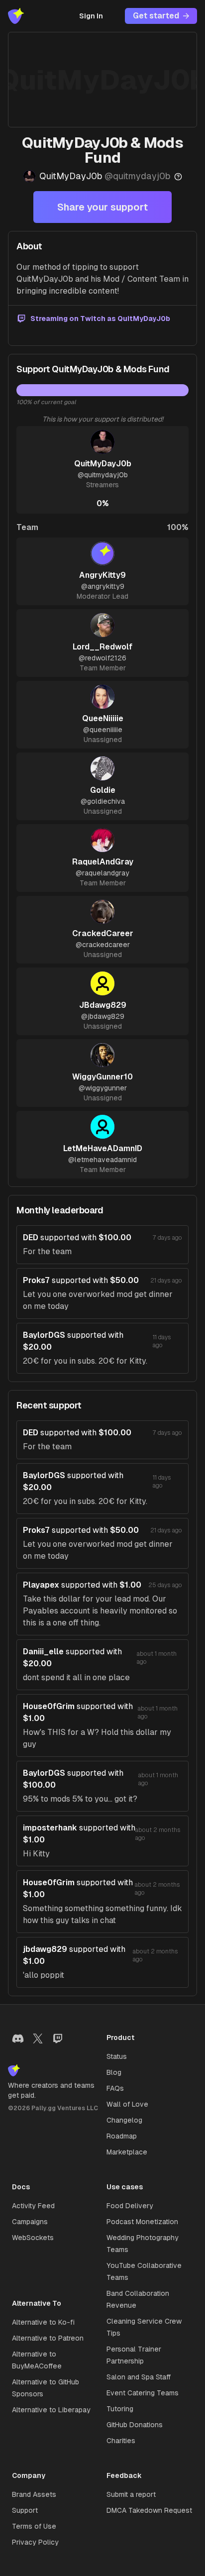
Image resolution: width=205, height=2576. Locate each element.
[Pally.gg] (16, 16)
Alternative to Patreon (48, 2338)
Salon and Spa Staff (139, 2377)
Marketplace (127, 2152)
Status (117, 2056)
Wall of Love (127, 2104)
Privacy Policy (35, 2542)
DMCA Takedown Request (149, 2510)
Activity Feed (33, 2206)
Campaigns (30, 2222)
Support (25, 2510)
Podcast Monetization (142, 2222)
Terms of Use (34, 2526)
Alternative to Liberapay (51, 2410)
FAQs (115, 2088)
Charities (121, 2441)
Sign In (91, 16)
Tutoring (120, 2409)
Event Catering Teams (143, 2393)
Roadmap (122, 2136)
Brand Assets (34, 2494)
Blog (114, 2072)
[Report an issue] (178, 177)
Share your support (102, 207)
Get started (156, 16)
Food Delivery (130, 2206)
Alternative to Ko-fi (43, 2322)
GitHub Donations (135, 2425)
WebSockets (33, 2238)
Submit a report (131, 2494)
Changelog (124, 2120)
